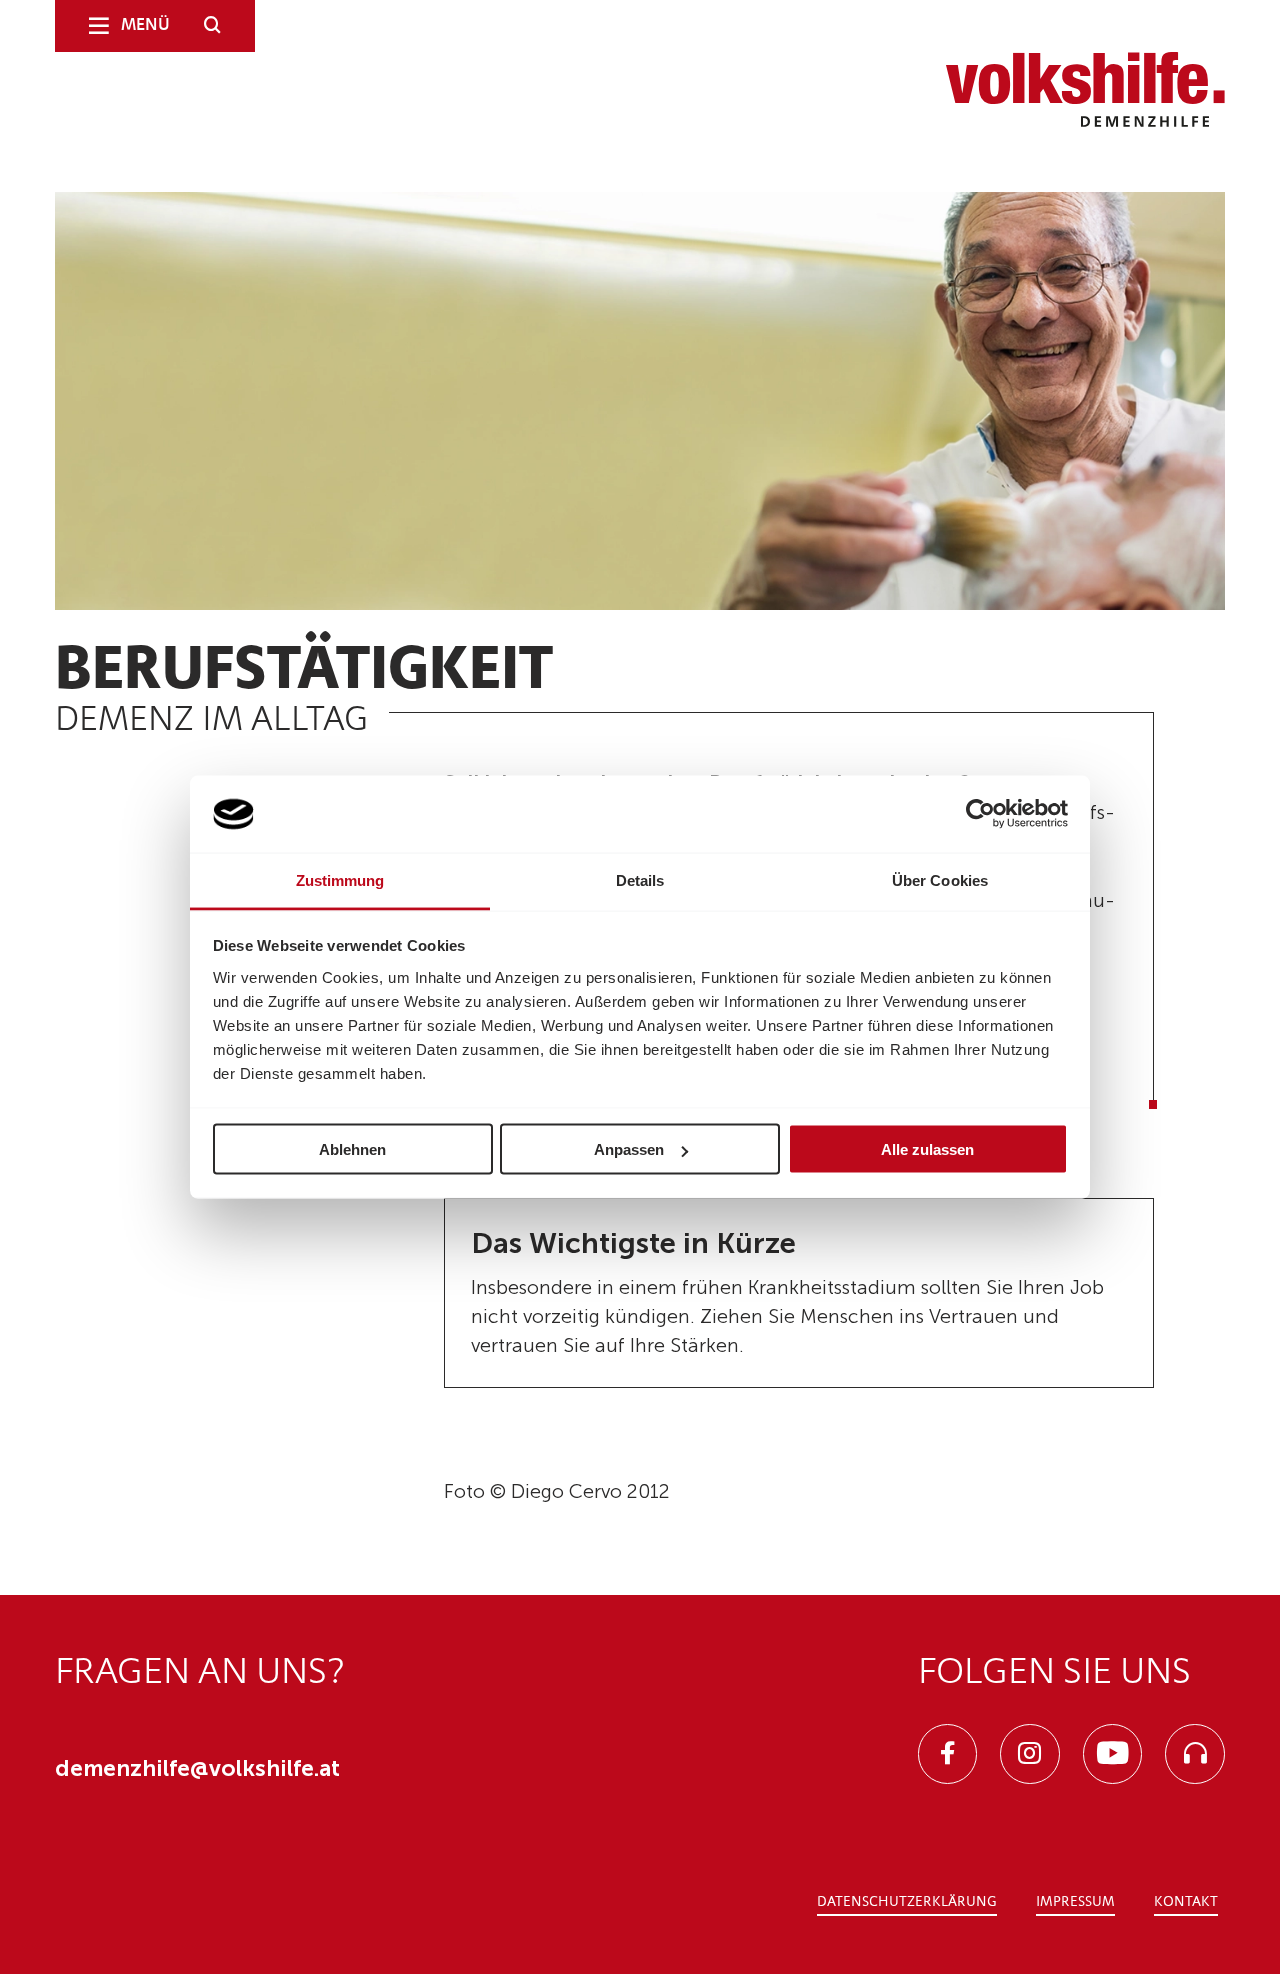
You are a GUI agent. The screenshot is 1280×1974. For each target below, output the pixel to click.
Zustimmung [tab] (340, 879)
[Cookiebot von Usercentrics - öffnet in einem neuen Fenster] (980, 814)
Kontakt (1186, 1902)
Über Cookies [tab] (940, 879)
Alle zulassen (927, 1149)
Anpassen (629, 1149)
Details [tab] (640, 879)
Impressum (1075, 1902)
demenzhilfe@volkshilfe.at (197, 1768)
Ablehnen (352, 1149)
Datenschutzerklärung (907, 1902)
